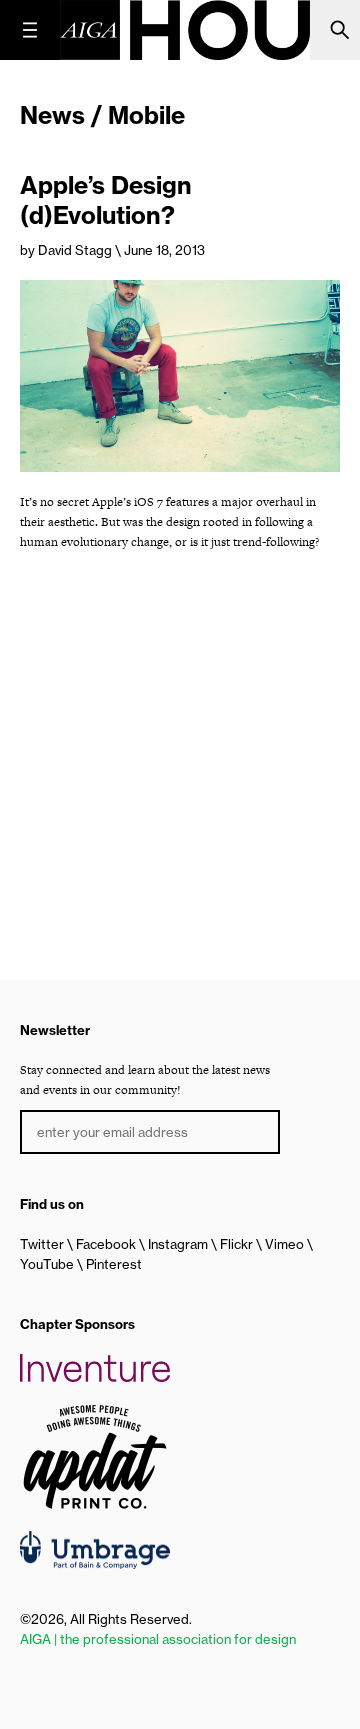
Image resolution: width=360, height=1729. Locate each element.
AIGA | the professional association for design (158, 1639)
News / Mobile (102, 115)
